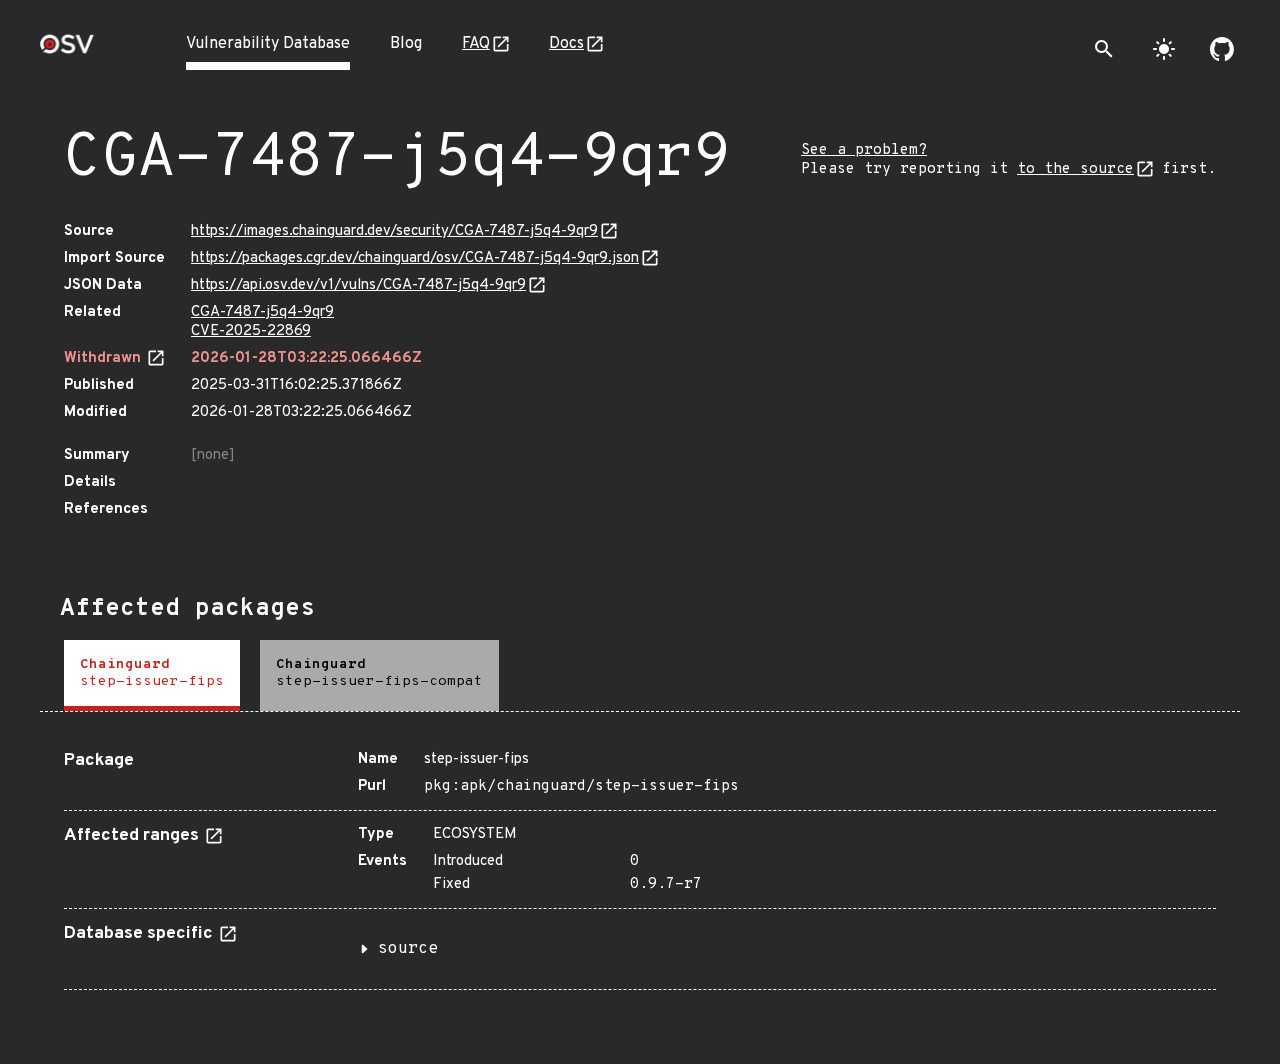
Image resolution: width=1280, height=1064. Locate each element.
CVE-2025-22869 (251, 331)
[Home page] (67, 50)
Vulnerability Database (268, 44)
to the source (1075, 169)
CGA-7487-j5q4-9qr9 (262, 312)
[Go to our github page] (1222, 49)
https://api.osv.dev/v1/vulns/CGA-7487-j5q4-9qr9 (358, 285)
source (408, 949)
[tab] (152, 675)
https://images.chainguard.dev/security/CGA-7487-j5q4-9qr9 (394, 231)
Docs (566, 44)
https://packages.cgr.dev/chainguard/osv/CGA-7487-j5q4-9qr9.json (415, 258)
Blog (406, 44)
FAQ (476, 44)
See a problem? (864, 150)
